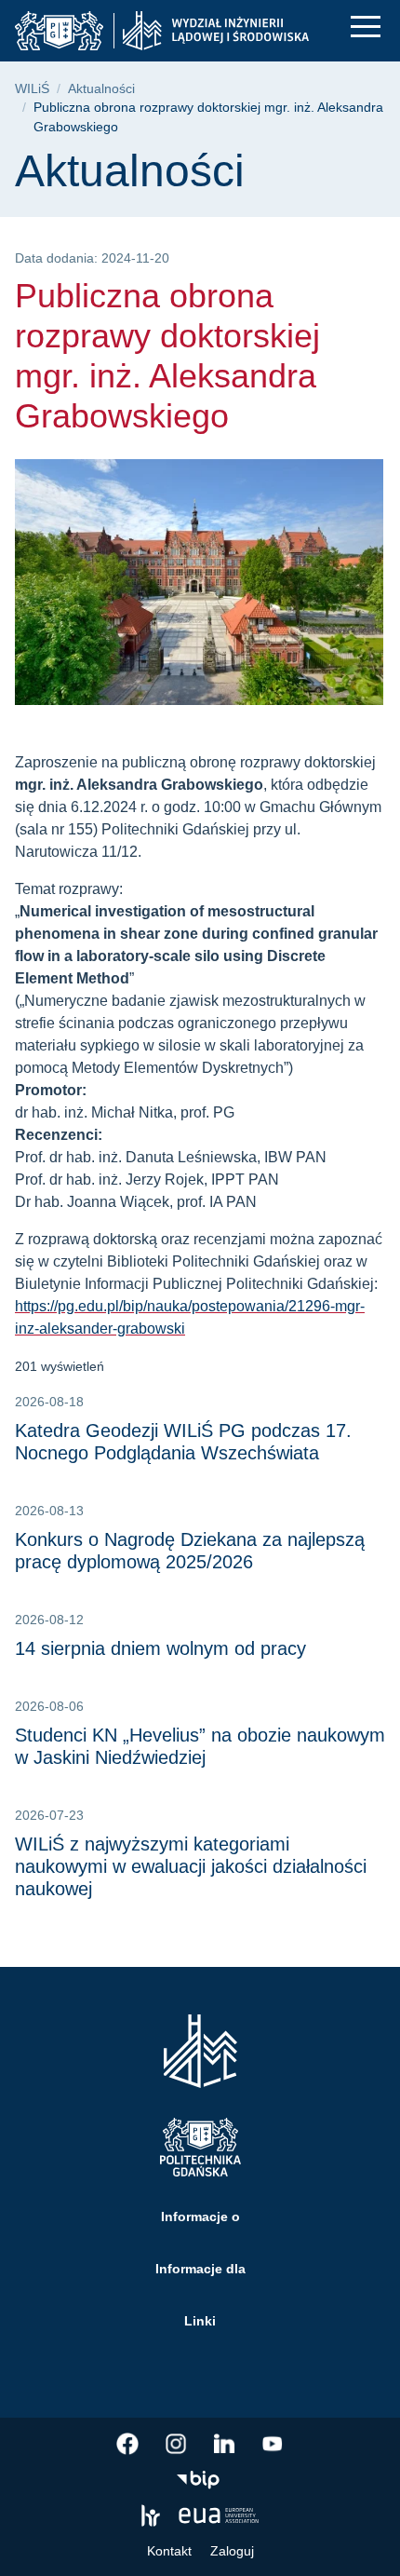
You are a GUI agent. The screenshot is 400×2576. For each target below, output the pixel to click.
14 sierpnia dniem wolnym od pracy (160, 1648)
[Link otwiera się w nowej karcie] (127, 2444)
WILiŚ (32, 89)
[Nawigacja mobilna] (366, 27)
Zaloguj (232, 2551)
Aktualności (101, 89)
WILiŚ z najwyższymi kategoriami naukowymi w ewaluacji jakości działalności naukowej (191, 1866)
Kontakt (169, 2551)
